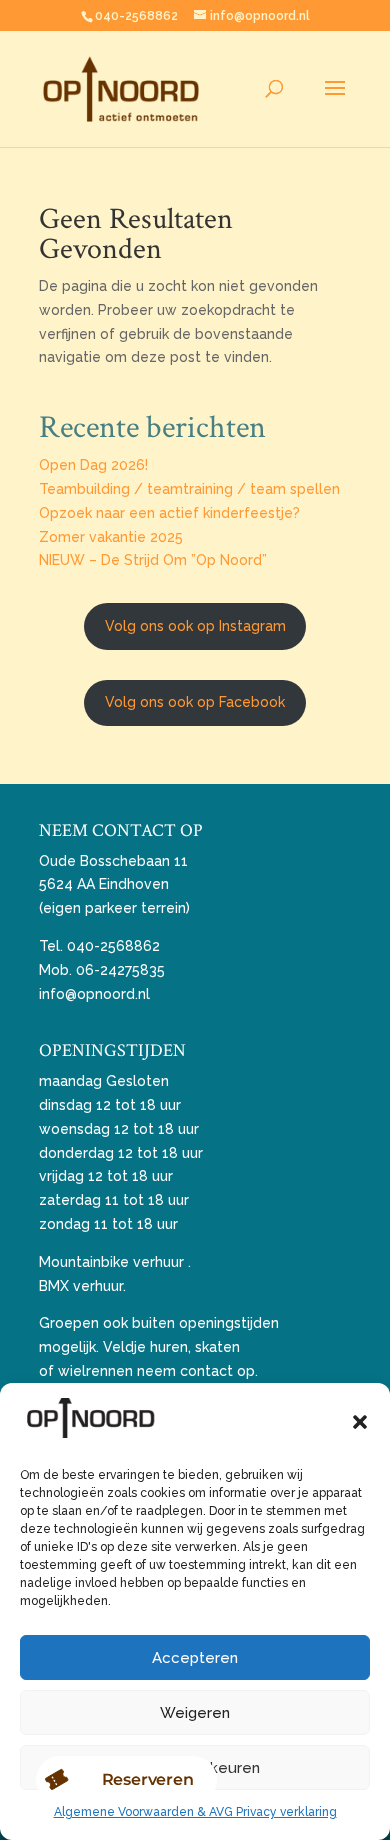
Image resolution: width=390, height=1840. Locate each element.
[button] (360, 1422)
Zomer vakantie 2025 (111, 537)
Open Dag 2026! (93, 465)
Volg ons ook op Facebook (195, 702)
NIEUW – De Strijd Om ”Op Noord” (153, 560)
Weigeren (195, 1713)
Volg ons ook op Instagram (195, 626)
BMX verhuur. (82, 1286)
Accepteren (195, 1658)
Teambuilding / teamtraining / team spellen (189, 489)
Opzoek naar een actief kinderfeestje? (169, 513)
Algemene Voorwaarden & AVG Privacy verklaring (195, 1812)
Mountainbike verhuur (111, 1262)
